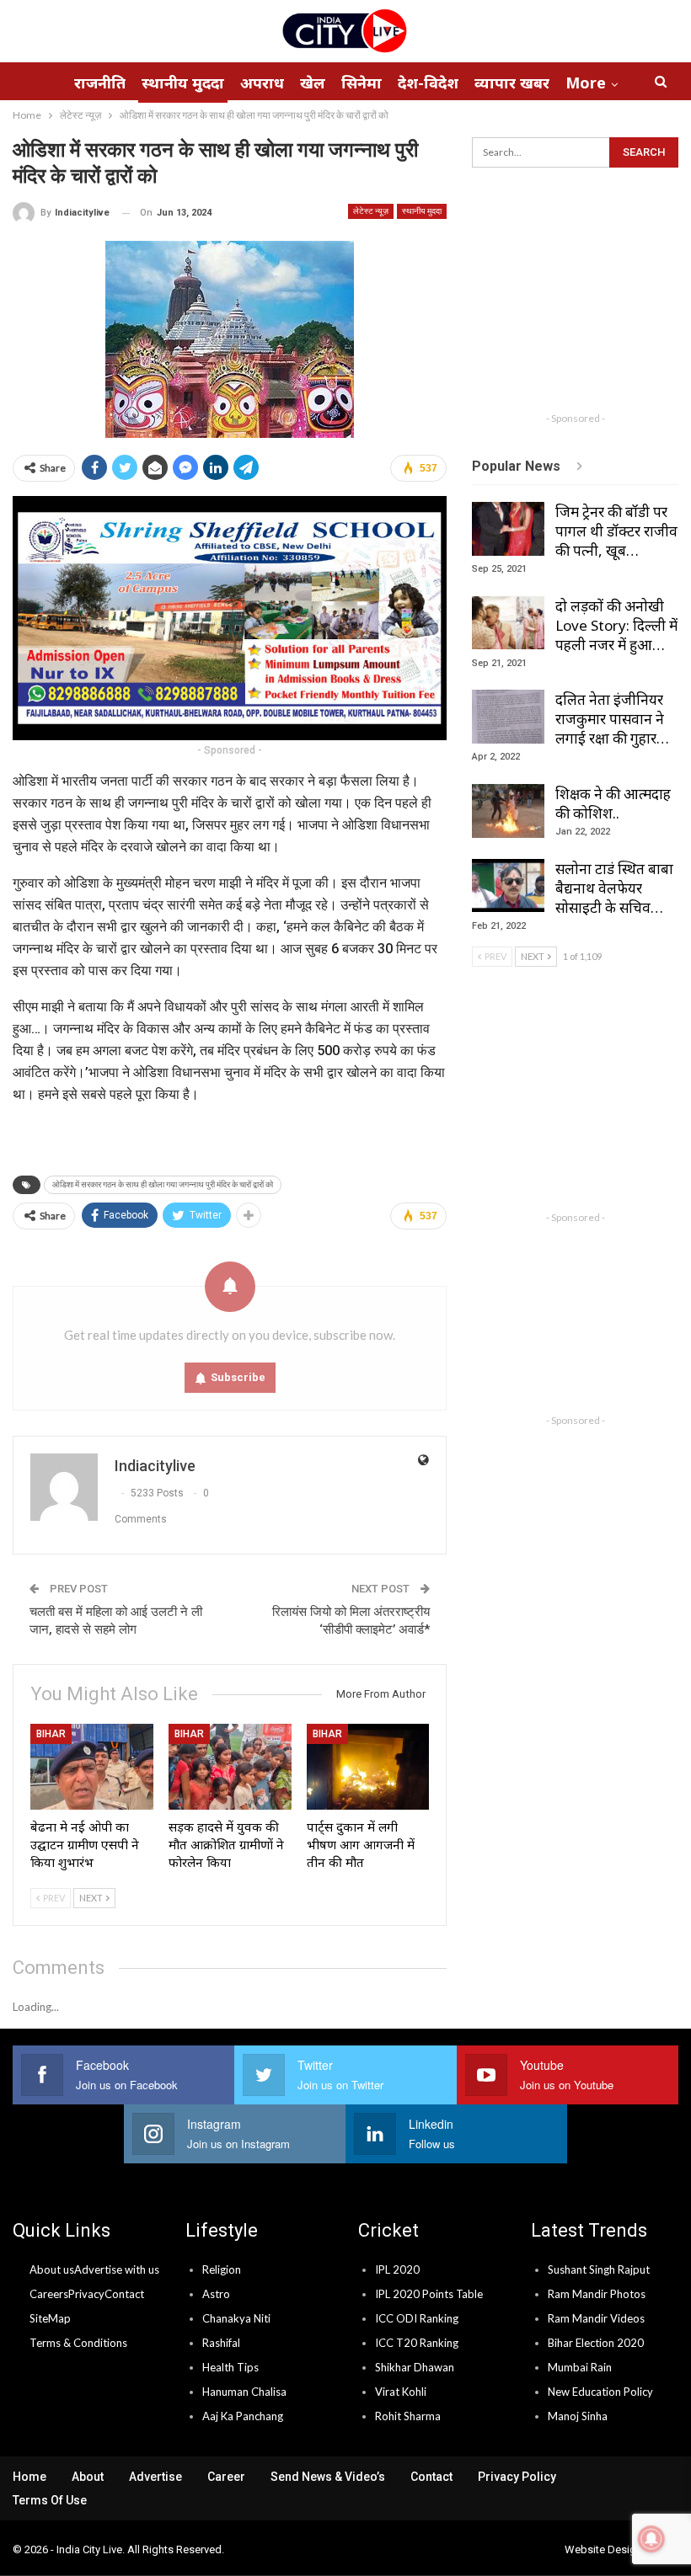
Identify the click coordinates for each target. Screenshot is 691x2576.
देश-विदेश (428, 83)
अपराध (262, 83)
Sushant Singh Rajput (599, 2269)
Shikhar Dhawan (415, 2367)
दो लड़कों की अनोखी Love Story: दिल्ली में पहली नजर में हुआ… (616, 625)
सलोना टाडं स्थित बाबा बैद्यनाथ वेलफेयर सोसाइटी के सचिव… (614, 888)
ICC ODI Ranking (417, 2318)
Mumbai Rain (580, 2367)
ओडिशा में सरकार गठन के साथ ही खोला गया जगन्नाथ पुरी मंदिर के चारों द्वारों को (163, 1184)
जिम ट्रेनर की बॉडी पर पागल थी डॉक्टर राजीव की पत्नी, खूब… (616, 531)
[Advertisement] (581, 298)
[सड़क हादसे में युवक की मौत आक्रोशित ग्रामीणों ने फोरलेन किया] (230, 1767)
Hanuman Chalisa (244, 2392)
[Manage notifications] (651, 2539)
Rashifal (221, 2343)
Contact (124, 2294)
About (88, 2477)
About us (52, 2269)
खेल (313, 83)
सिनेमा (362, 83)
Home (29, 2477)
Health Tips (230, 2367)
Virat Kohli (401, 2392)
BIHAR (51, 1734)
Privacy (86, 2294)
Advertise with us (117, 2269)
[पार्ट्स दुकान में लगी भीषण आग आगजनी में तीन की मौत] (368, 1767)
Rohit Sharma (408, 2416)
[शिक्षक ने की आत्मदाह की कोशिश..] (508, 811)
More (586, 83)
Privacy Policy (517, 2477)
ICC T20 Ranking (417, 2343)
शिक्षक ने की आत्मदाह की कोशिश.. (613, 803)
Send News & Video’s (328, 2477)
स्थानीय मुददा (183, 83)
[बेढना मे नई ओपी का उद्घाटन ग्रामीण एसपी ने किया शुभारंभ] (92, 1767)
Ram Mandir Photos (597, 2294)
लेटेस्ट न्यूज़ (371, 211)
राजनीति (100, 83)
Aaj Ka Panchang (243, 2416)
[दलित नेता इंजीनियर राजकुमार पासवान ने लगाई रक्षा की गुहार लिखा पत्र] (508, 717)
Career (226, 2477)
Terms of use (50, 2500)
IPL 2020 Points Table (429, 2294)
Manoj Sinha (578, 2416)
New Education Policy (600, 2392)
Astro (216, 2294)
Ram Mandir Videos (596, 2318)
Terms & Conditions (78, 2343)
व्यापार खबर (512, 83)
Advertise (155, 2477)
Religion (222, 2269)
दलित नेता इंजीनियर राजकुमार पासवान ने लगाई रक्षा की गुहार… (612, 719)
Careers (49, 2294)
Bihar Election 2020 (596, 2343)
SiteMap (50, 2318)
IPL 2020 (397, 2269)
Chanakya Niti (236, 2318)
